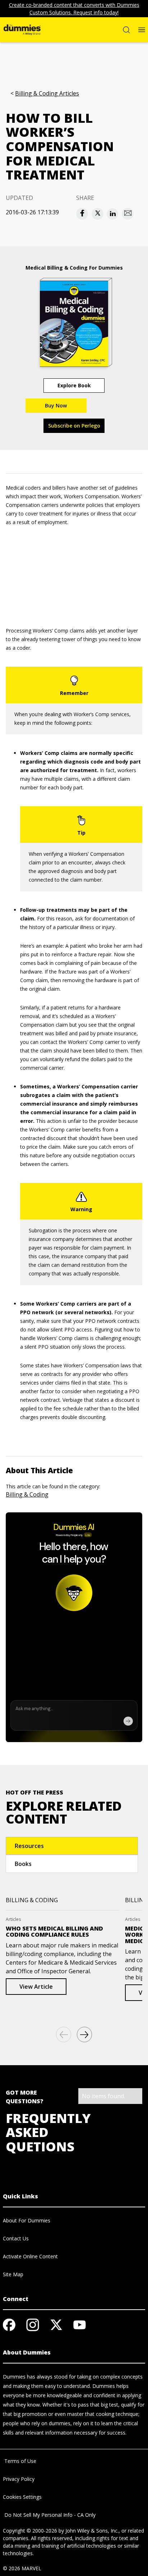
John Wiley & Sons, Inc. (92, 2531)
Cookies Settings (22, 2497)
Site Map (13, 2274)
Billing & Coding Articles (47, 94)
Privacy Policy (19, 2479)
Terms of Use (20, 2461)
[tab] (72, 1846)
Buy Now (56, 405)
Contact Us (16, 2238)
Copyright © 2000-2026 (30, 2531)
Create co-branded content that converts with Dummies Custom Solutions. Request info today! (74, 9)
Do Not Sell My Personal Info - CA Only (49, 2515)
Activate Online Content (30, 2256)
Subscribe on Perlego (74, 426)
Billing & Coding (27, 1494)
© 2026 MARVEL (22, 2568)
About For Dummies (27, 2220)
